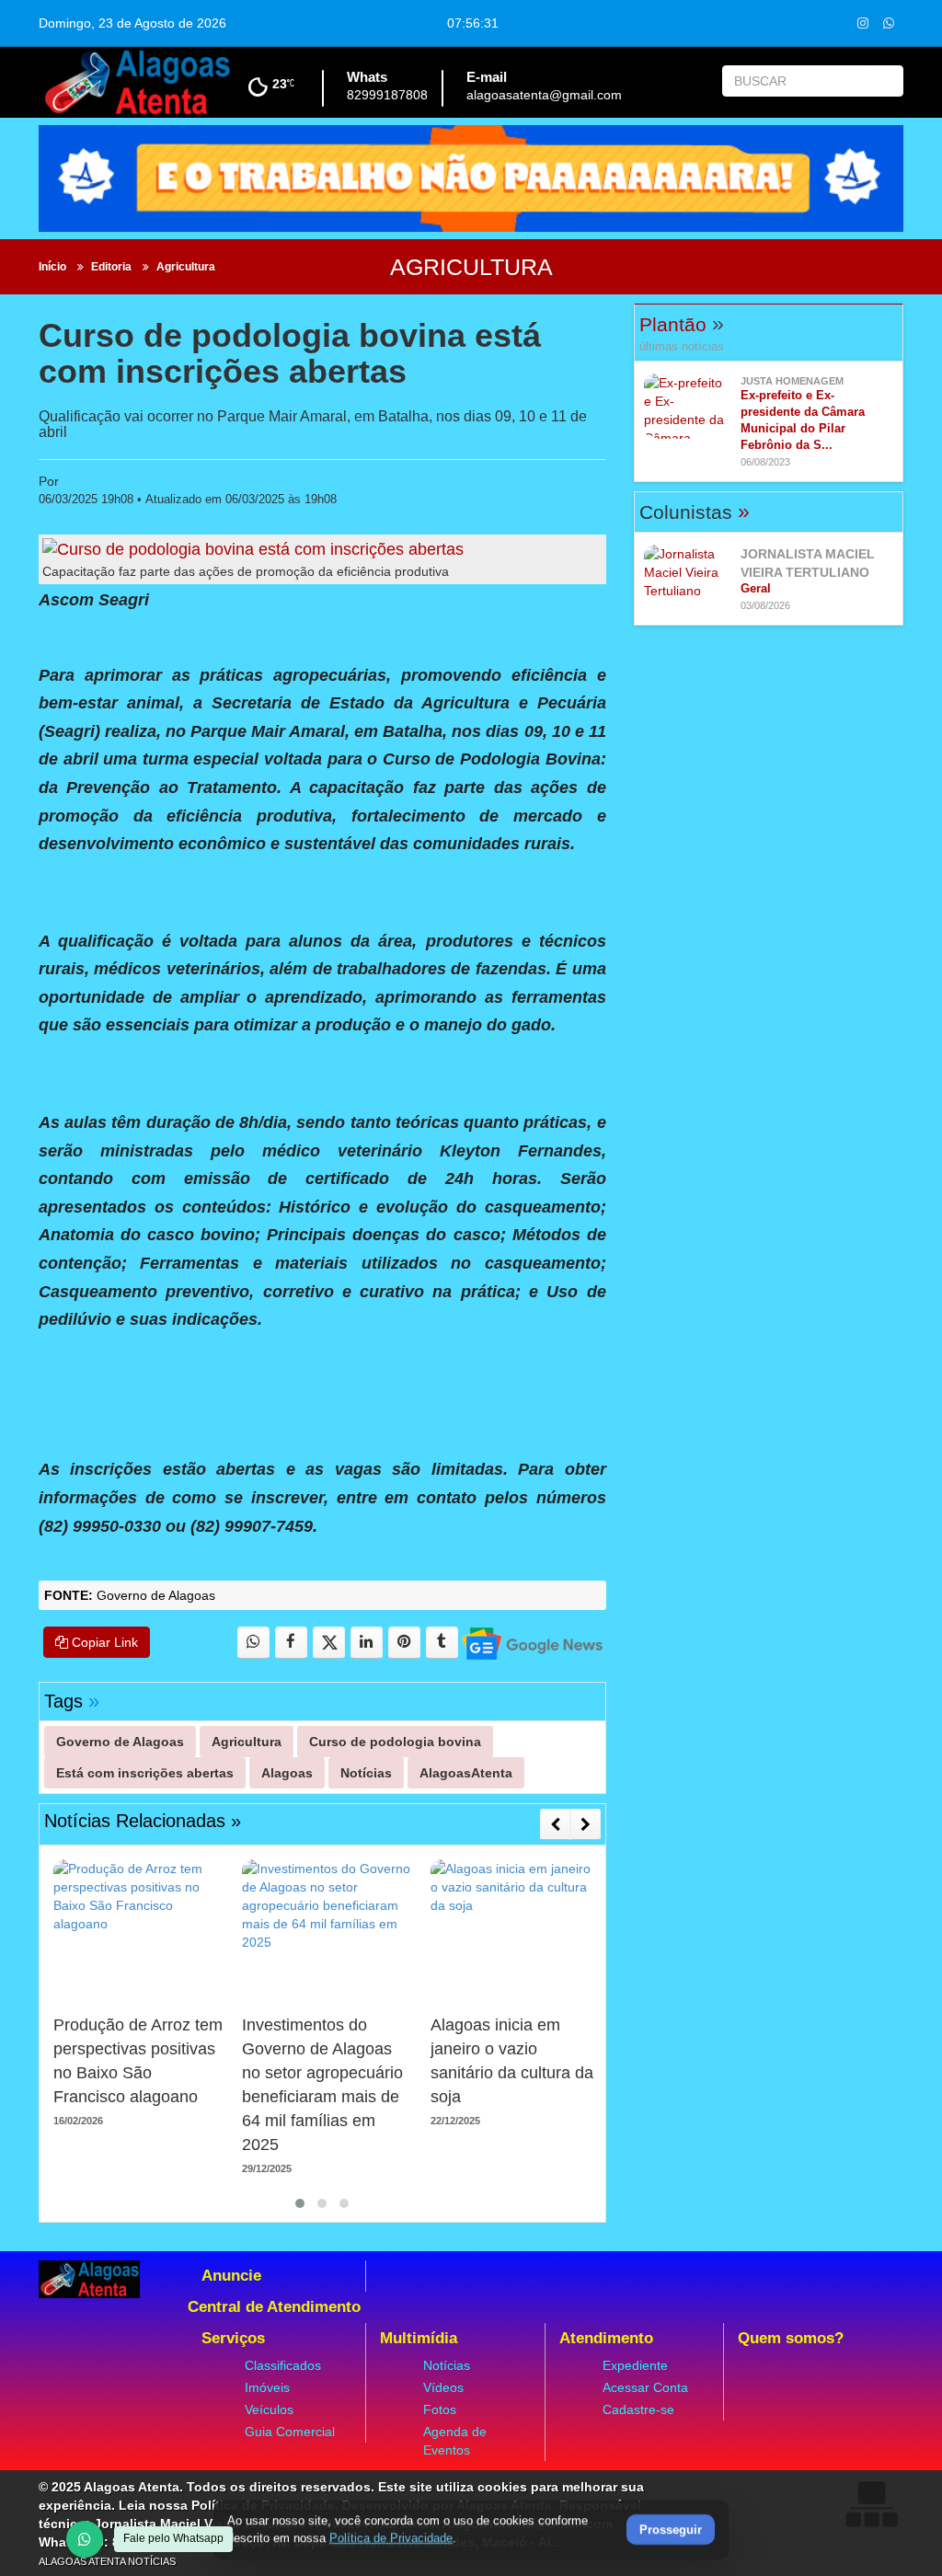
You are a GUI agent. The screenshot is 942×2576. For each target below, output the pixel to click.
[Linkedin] (367, 1643)
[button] (300, 2203)
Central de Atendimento (274, 2307)
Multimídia (419, 2338)
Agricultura (186, 267)
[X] (329, 1643)
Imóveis (267, 2387)
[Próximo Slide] (586, 1824)
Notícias (447, 2365)
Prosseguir (671, 2530)
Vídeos (443, 2387)
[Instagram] (863, 23)
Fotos (440, 2409)
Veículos (269, 2409)
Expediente (635, 2365)
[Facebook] (291, 1643)
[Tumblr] (442, 1643)
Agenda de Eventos (455, 2441)
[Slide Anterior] (555, 1824)
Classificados (283, 2365)
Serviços (233, 2338)
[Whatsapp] (889, 23)
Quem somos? (791, 2338)
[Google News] (531, 1643)
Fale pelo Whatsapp (173, 2538)
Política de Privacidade (391, 2538)
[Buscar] (885, 81)
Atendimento (606, 2338)
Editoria (111, 267)
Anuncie (231, 2276)
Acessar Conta (645, 2387)
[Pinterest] (404, 1643)
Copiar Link (103, 1642)
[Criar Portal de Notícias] (871, 2504)
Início (52, 267)
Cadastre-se (638, 2409)
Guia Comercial (290, 2432)
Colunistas (695, 512)
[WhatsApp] (85, 2539)
